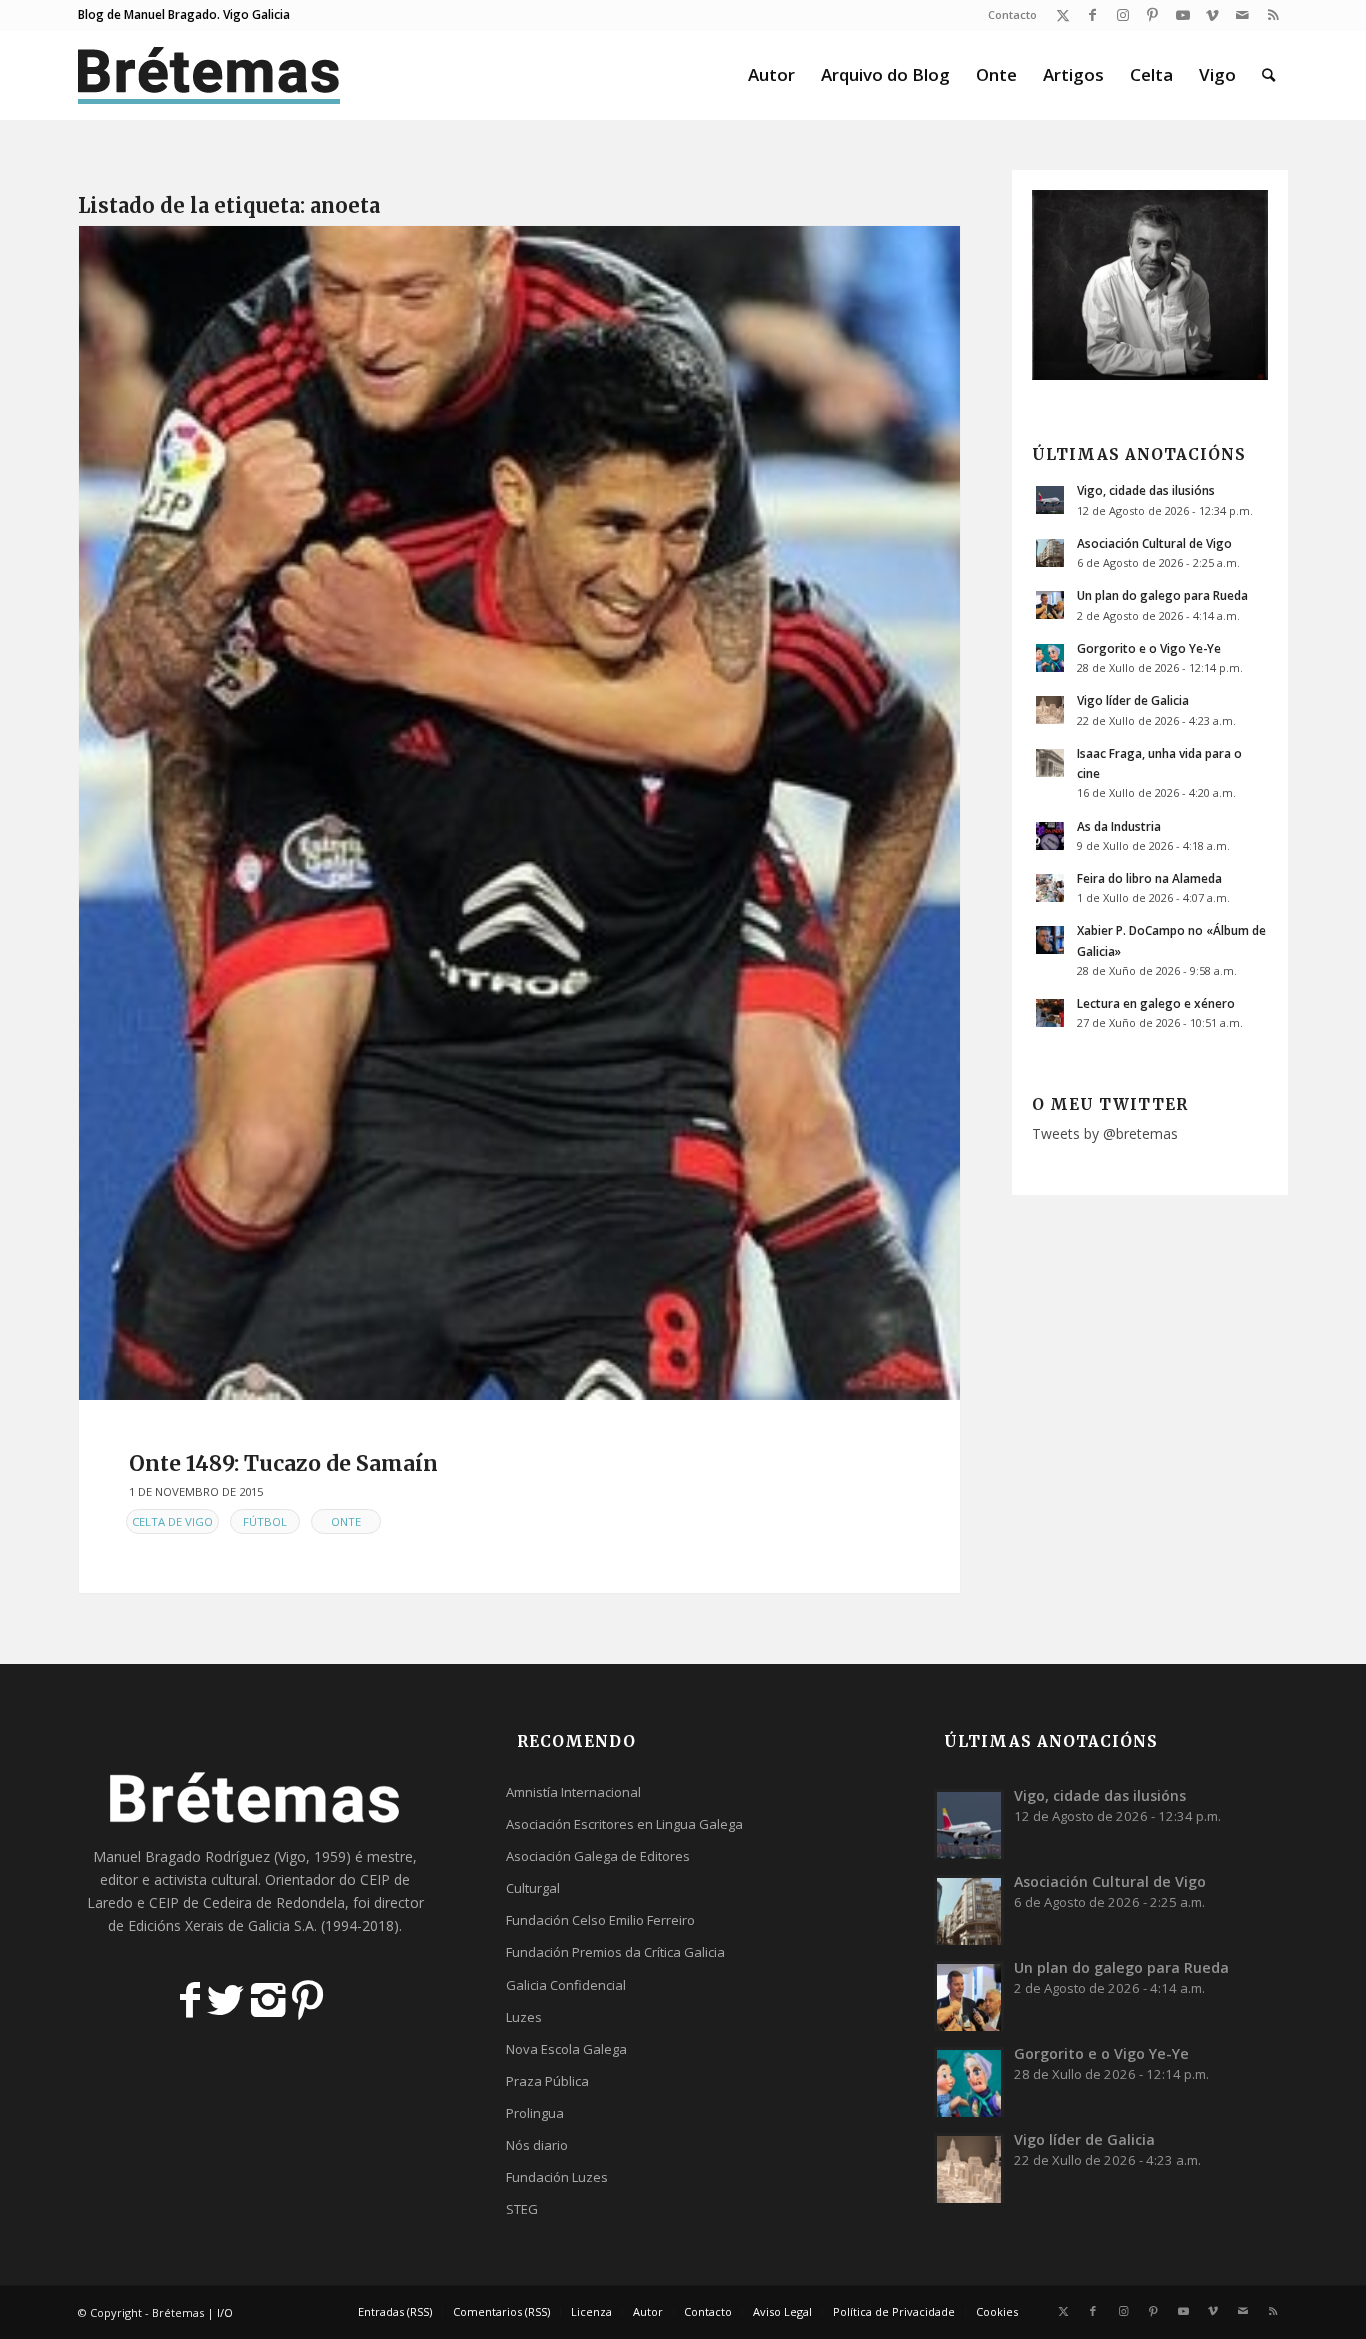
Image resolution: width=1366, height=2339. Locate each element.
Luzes (524, 2017)
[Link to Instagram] (1122, 15)
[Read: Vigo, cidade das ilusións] (1050, 500)
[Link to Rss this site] (1273, 15)
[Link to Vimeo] (1212, 15)
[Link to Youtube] (1182, 15)
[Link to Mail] (1242, 15)
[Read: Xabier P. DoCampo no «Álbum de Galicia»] (1050, 940)
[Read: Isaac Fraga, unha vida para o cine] (1050, 763)
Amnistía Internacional (573, 1792)
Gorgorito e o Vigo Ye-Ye (1149, 648)
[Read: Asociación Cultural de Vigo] (1050, 553)
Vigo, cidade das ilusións (1146, 490)
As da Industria (1119, 826)
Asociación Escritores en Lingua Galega (624, 1824)
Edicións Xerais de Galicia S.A (221, 1925)
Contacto (1012, 14)
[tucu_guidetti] (519, 813)
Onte (346, 1521)
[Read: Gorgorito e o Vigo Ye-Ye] (1050, 658)
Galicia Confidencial (566, 1985)
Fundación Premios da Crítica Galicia (615, 1952)
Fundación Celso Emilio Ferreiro (600, 1920)
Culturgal (533, 1888)
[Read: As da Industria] (1050, 836)
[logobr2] (209, 75)
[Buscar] (1268, 75)
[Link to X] (1062, 15)
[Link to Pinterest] (1152, 15)
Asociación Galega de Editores (598, 1856)
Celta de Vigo (172, 1521)
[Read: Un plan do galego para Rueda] (1050, 605)
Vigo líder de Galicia (1133, 700)
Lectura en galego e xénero (1156, 1003)
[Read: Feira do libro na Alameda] (1050, 888)
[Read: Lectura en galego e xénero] (1050, 1013)
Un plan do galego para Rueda (1162, 595)
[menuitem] (1007, 15)
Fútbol (265, 1521)
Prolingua (535, 2113)
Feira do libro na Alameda (1149, 878)
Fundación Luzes (557, 2177)
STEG (522, 2209)
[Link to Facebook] (1092, 15)
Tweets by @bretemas (1105, 1133)
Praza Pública (547, 2081)
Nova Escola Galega (566, 2049)
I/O (225, 2312)
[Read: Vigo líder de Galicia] (1050, 710)
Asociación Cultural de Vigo (1154, 543)
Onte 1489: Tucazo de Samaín (283, 1463)
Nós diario (537, 2145)
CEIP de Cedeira (200, 1902)
